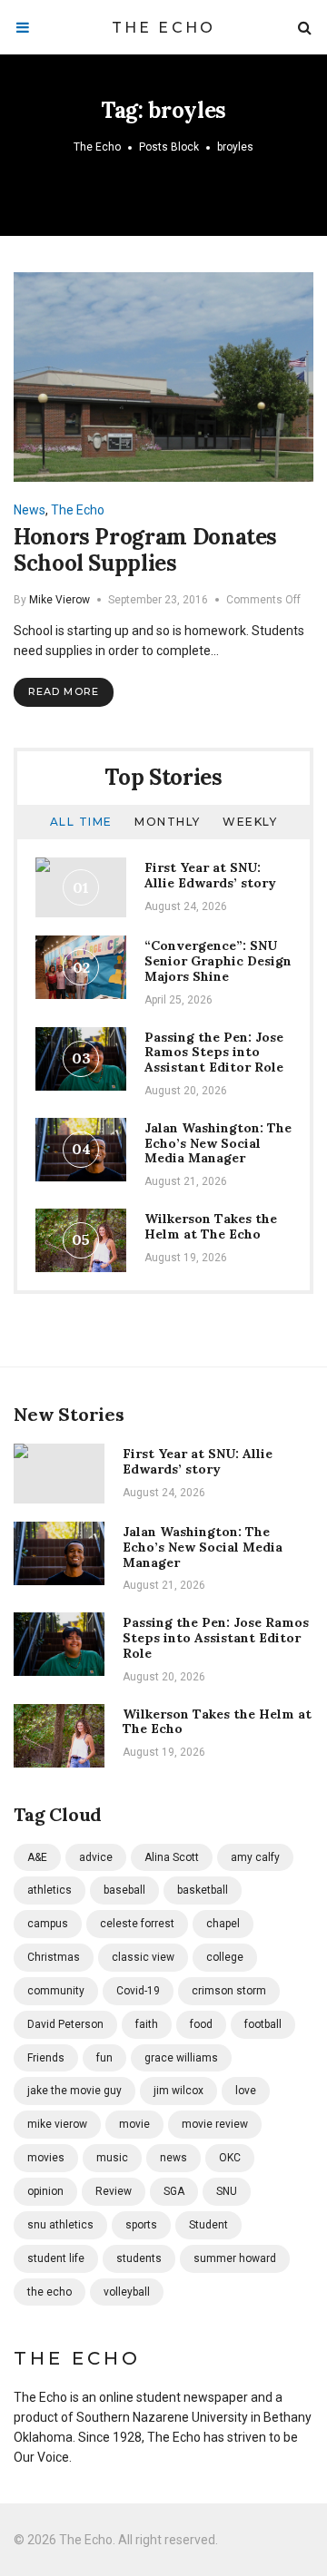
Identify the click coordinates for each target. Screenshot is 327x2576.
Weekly (250, 822)
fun (104, 2058)
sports (141, 2225)
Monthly (168, 822)
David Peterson (65, 2024)
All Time (81, 822)
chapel (223, 1924)
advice (96, 1857)
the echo (50, 2292)
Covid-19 (138, 1991)
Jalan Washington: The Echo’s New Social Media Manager (218, 1143)
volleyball (127, 2292)
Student (208, 2225)
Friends (46, 2058)
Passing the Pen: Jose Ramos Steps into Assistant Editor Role (214, 1053)
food (201, 2024)
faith (147, 2024)
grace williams (181, 2058)
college (225, 1957)
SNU (227, 2191)
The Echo (164, 28)
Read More (64, 691)
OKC (230, 2158)
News (30, 510)
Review (114, 2191)
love (246, 2091)
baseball (124, 1890)
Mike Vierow (59, 600)
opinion (45, 2191)
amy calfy (255, 1857)
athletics (50, 1890)
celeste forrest (137, 1924)
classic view (143, 1957)
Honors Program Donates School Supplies (145, 550)
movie (134, 2124)
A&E (37, 1857)
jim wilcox (178, 2091)
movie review (215, 2124)
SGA (174, 2191)
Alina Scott (172, 1857)
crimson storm (229, 1991)
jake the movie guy (74, 2091)
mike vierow (57, 2124)
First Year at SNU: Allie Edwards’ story (210, 875)
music (112, 2158)
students (139, 2258)
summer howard (235, 2258)
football (263, 2024)
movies (46, 2158)
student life (56, 2258)
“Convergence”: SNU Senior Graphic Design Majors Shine (218, 961)
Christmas (54, 1957)
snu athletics (60, 2225)
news (173, 2158)
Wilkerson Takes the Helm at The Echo (211, 1226)
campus (48, 1924)
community (56, 1991)
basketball (203, 1890)
